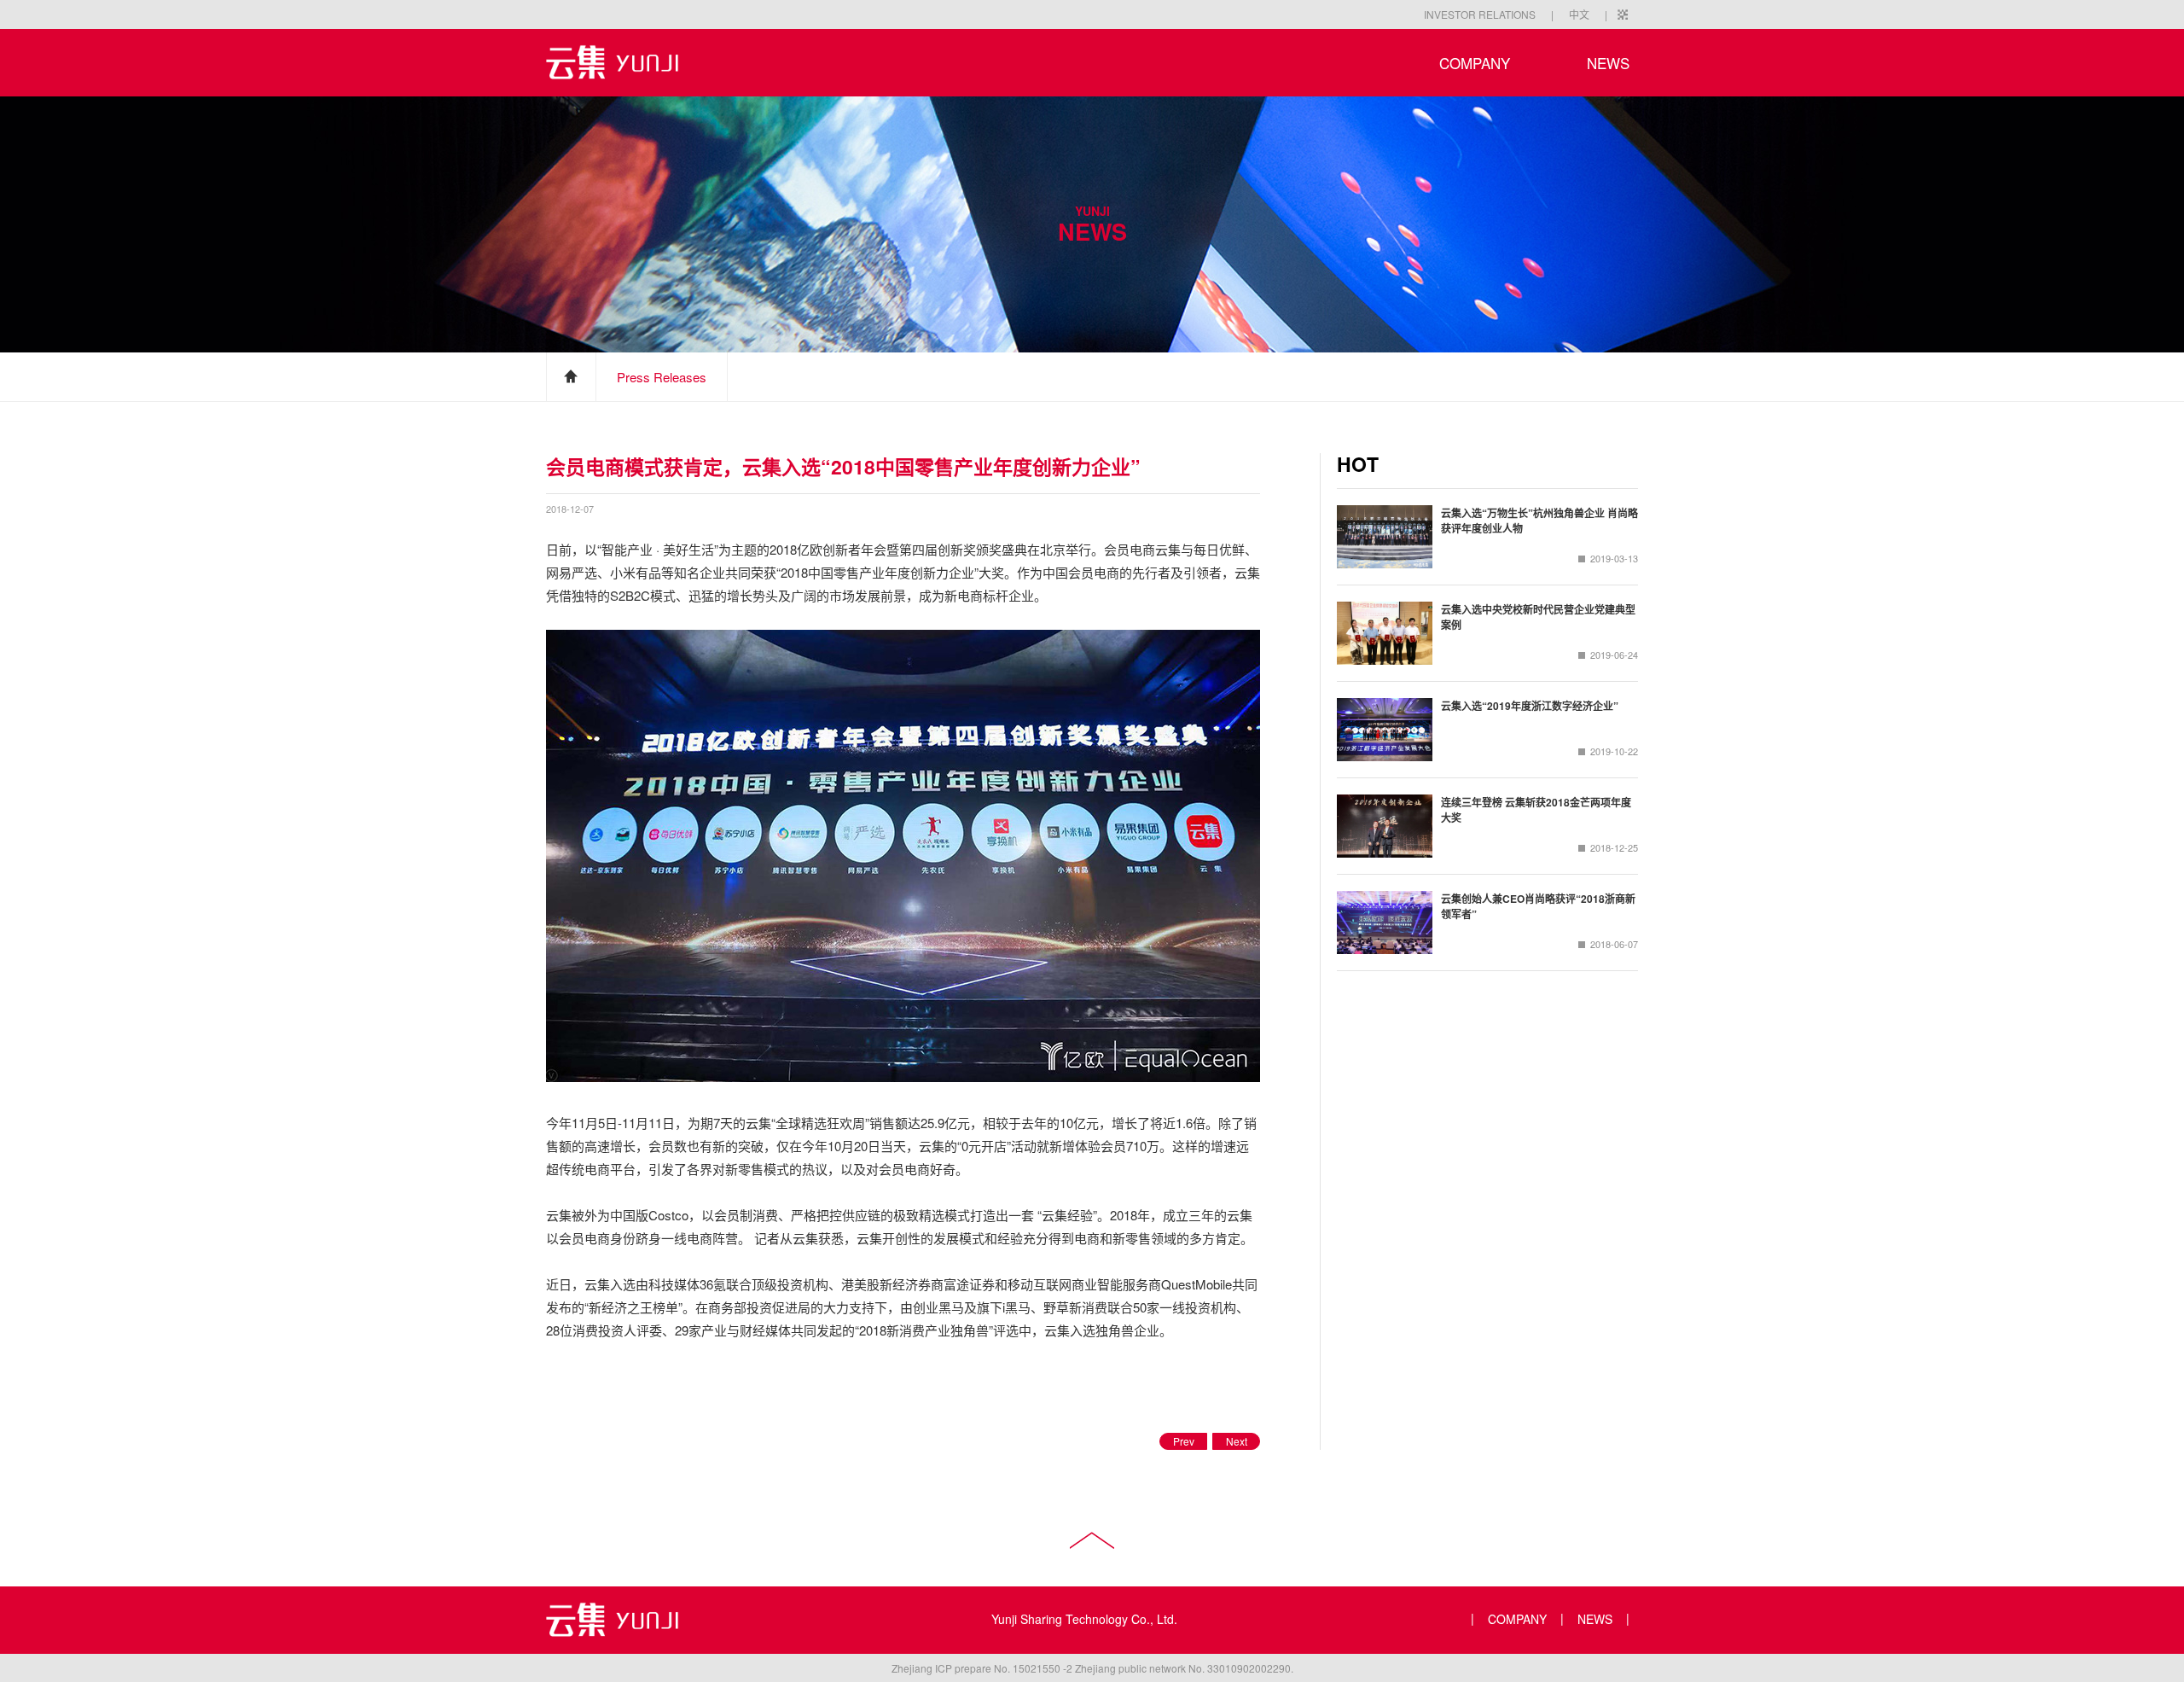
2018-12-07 (570, 508)
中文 (1579, 14)
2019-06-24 (1614, 655)
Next (1237, 1441)
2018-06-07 (1614, 944)
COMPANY (1475, 63)
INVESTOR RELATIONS (1480, 14)
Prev (1184, 1441)
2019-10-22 (1614, 751)
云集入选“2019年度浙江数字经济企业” (1530, 706)
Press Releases (662, 377)
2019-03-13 (1614, 558)
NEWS (1608, 63)
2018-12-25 (1614, 847)
